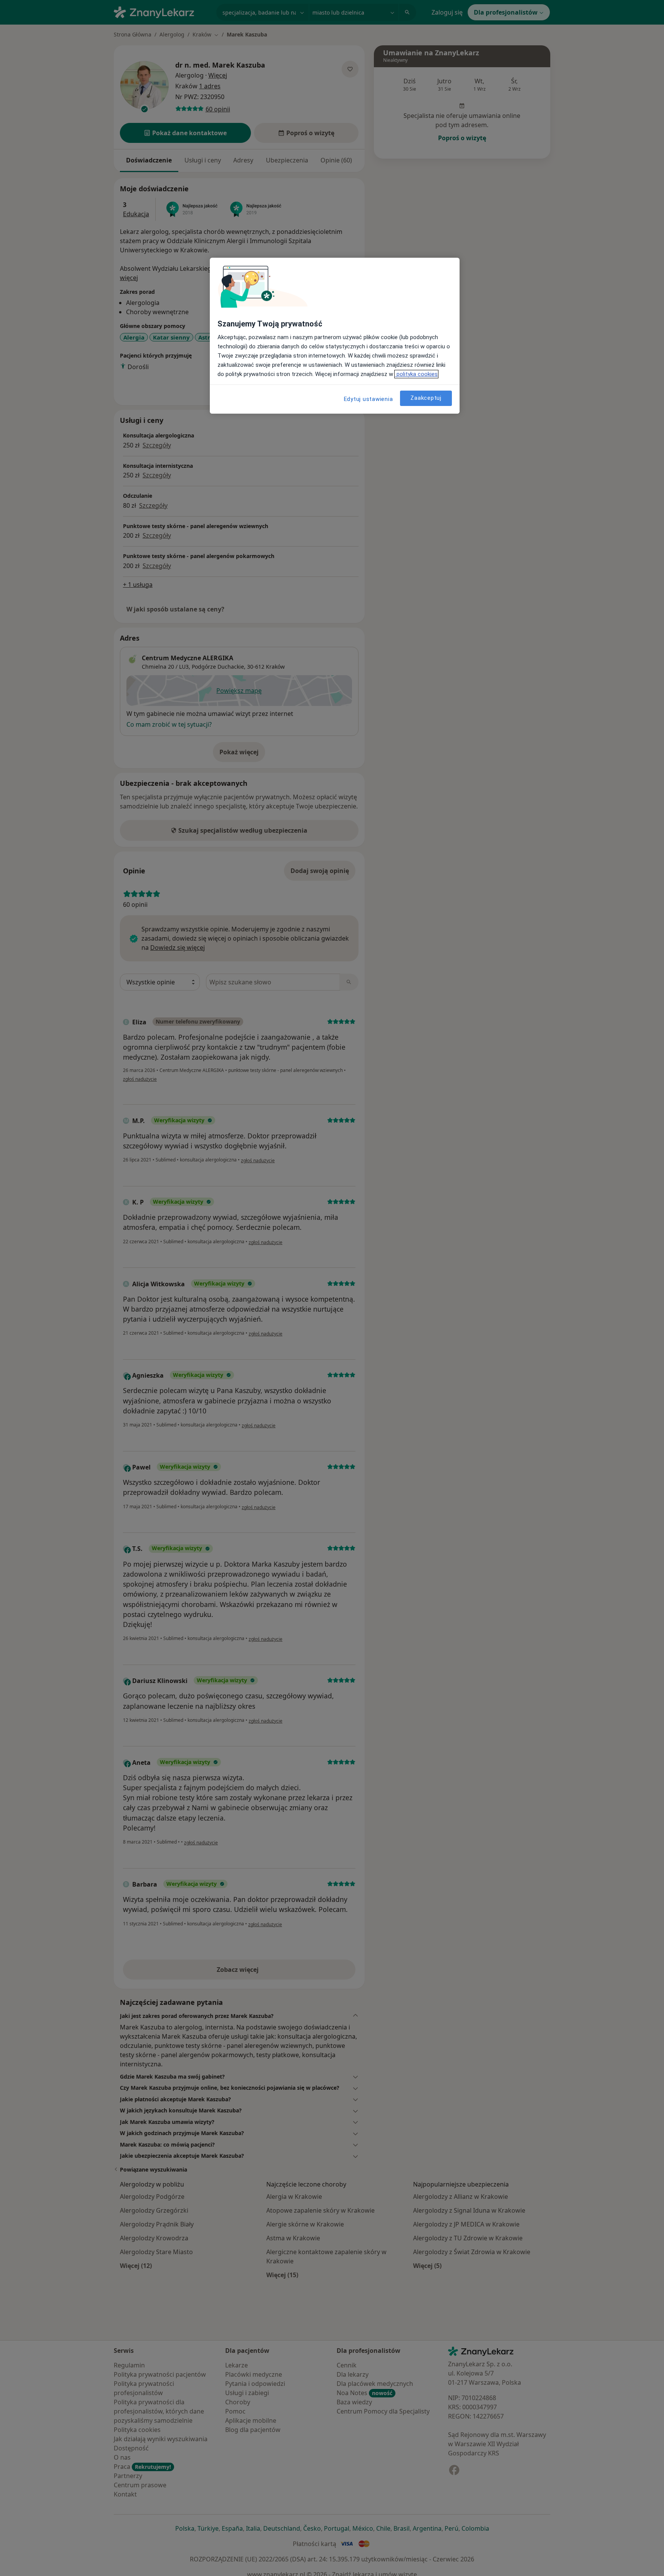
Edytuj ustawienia (369, 399)
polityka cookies (416, 374)
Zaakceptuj (426, 398)
